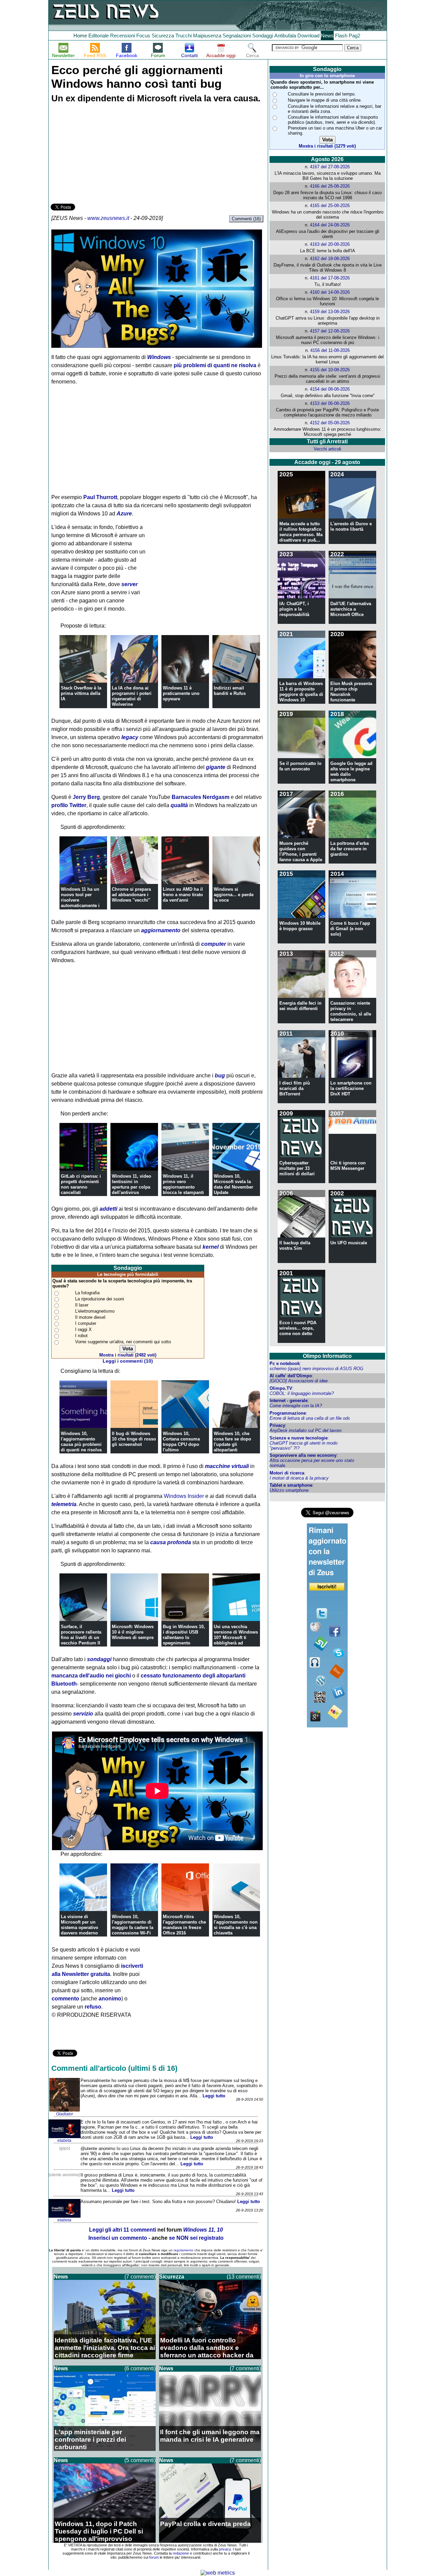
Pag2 (354, 36)
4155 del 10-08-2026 (330, 370)
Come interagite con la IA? (296, 1406)
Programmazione (288, 1413)
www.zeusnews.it (108, 218)
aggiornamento (161, 930)
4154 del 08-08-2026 (330, 389)
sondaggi (99, 1659)
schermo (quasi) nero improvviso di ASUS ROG (316, 1369)
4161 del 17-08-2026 (330, 278)
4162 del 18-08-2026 (330, 259)
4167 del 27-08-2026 (330, 167)
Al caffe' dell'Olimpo (291, 1376)
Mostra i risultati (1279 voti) (327, 146)
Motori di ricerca (287, 1473)
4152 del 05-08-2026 (330, 423)
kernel (211, 1247)
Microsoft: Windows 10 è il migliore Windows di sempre (133, 1632)
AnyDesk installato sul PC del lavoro (306, 1430)
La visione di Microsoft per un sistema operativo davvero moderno (80, 1925)
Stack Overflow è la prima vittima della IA (81, 693)
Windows (159, 357)
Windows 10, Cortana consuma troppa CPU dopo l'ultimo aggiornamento (181, 1444)
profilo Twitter (69, 805)
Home (80, 36)
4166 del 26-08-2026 (330, 186)
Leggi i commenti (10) (128, 1361)
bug (220, 1076)
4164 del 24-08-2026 (330, 225)
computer (214, 944)
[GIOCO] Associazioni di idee (299, 1381)
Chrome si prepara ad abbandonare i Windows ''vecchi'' (131, 895)
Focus (143, 36)
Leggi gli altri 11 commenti (123, 2230)
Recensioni (123, 36)
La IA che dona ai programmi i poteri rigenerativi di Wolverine (132, 696)
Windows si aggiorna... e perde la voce (234, 895)
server (129, 584)
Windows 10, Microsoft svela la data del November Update (233, 1184)
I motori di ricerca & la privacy (299, 1478)
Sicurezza (163, 36)
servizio (83, 1714)
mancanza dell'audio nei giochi (91, 1676)
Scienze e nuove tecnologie (299, 1438)
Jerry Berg (86, 797)
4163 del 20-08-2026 (330, 244)
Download (308, 36)
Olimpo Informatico (327, 1356)
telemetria (64, 1504)
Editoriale (99, 36)
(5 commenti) (140, 2460)
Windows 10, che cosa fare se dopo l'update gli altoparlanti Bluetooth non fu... (233, 1444)
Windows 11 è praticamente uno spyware (181, 693)
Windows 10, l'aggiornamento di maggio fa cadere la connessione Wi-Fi (133, 1925)
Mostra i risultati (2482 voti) (128, 1355)
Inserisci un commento (118, 2238)
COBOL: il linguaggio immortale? (302, 1393)
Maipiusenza (207, 36)
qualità (179, 805)
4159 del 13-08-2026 (330, 312)
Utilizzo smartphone (289, 1490)
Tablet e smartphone (291, 1485)
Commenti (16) (246, 219)
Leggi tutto (214, 2096)
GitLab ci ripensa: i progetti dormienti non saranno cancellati (81, 1184)
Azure (124, 514)
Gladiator (65, 2114)
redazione (181, 2553)
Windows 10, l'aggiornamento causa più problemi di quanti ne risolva (81, 1442)
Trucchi (184, 36)
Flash (341, 36)
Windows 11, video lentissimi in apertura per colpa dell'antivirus (132, 1184)
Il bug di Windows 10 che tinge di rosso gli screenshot (134, 1439)
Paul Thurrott (100, 497)
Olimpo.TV (281, 1388)
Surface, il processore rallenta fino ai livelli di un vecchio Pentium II (81, 1635)
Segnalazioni (237, 36)
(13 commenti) (244, 2277)
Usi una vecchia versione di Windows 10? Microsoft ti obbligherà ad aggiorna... (236, 1637)
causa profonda (171, 1542)
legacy (130, 737)
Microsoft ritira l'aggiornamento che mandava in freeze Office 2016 (184, 1925)
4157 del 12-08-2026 (330, 331)
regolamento (184, 2250)
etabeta (64, 2140)
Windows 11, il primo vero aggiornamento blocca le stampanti (183, 1184)
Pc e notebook (285, 1363)
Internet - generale (289, 1401)
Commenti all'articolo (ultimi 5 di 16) (114, 2068)
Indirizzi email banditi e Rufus (230, 691)
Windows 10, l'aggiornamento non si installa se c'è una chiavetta (236, 1925)
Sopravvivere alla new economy (303, 1455)
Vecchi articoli (327, 449)
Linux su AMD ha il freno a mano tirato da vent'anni (183, 895)
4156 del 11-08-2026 (330, 350)
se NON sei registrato (196, 2238)
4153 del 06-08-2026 (330, 403)
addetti (108, 1209)
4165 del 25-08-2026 (330, 206)
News (327, 36)
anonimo (110, 1999)
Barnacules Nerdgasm (201, 797)
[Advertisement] (102, 154)
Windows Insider (184, 1496)
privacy (225, 2549)
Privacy (277, 1425)
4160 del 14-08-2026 (330, 292)
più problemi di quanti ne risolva (215, 365)
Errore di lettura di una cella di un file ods (310, 1418)
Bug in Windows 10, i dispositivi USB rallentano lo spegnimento (184, 1635)
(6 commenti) (140, 2368)
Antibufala (285, 36)
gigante (216, 767)
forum (154, 2557)
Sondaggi (263, 36)
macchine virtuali (227, 1466)
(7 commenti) (140, 2277)
